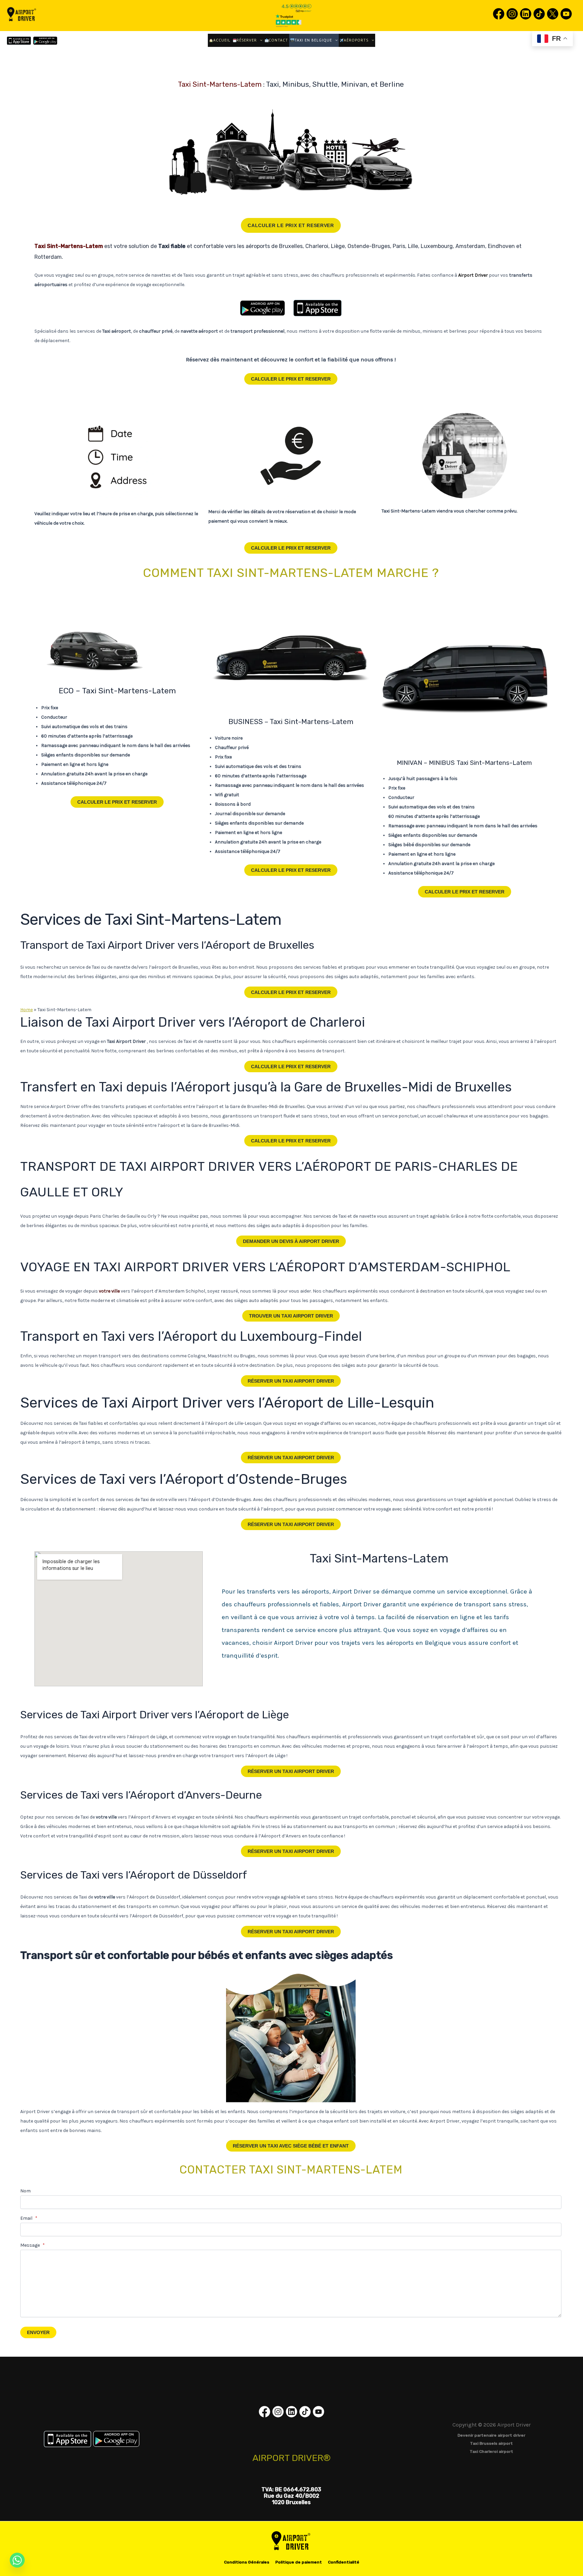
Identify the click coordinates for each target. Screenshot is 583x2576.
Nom (25, 2191)
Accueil (222, 40)
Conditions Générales (247, 2562)
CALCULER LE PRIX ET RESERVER (291, 225)
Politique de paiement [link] (299, 2562)
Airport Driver (291, 1241)
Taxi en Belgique (313, 40)
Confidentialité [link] (344, 2562)
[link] (499, 19)
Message (33, 2245)
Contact (278, 40)
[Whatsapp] (17, 2560)
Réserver (247, 40)
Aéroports (356, 40)
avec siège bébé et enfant (291, 2146)
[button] (260, 40)
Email (29, 2218)
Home (26, 1010)
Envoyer (38, 2332)
